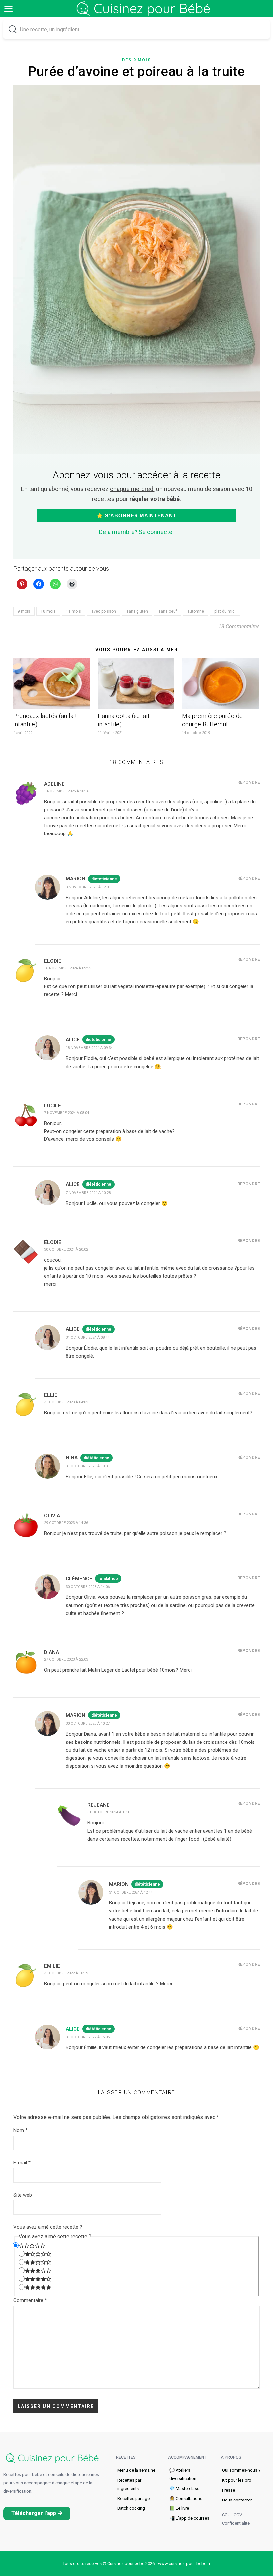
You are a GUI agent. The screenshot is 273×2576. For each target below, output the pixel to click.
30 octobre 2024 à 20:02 (66, 1249)
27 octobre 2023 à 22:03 (66, 1660)
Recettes (126, 2457)
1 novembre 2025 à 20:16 (66, 791)
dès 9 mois (136, 60)
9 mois (24, 611)
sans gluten (137, 611)
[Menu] (8, 8)
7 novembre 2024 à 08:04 (66, 1113)
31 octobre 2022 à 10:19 (66, 1973)
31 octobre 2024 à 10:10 (109, 1812)
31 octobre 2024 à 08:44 (88, 1338)
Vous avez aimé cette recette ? (48, 2227)
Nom (20, 2130)
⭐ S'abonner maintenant (136, 515)
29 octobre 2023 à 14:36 (66, 1523)
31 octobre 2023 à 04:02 (66, 1402)
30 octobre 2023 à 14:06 (88, 1587)
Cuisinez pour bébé (145, 13)
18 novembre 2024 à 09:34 (89, 1048)
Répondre (249, 782)
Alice (73, 2029)
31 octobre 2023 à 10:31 (88, 1466)
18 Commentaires (239, 626)
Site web (23, 2195)
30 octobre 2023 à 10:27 (88, 1723)
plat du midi (225, 611)
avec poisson (104, 611)
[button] (37, 2514)
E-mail (22, 2163)
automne (196, 611)
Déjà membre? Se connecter (137, 532)
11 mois (73, 611)
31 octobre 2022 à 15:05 (88, 2037)
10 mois (48, 611)
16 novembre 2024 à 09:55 (67, 968)
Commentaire (30, 2300)
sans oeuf (168, 611)
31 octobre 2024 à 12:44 (131, 1892)
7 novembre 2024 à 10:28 (88, 1193)
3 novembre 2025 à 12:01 (88, 887)
